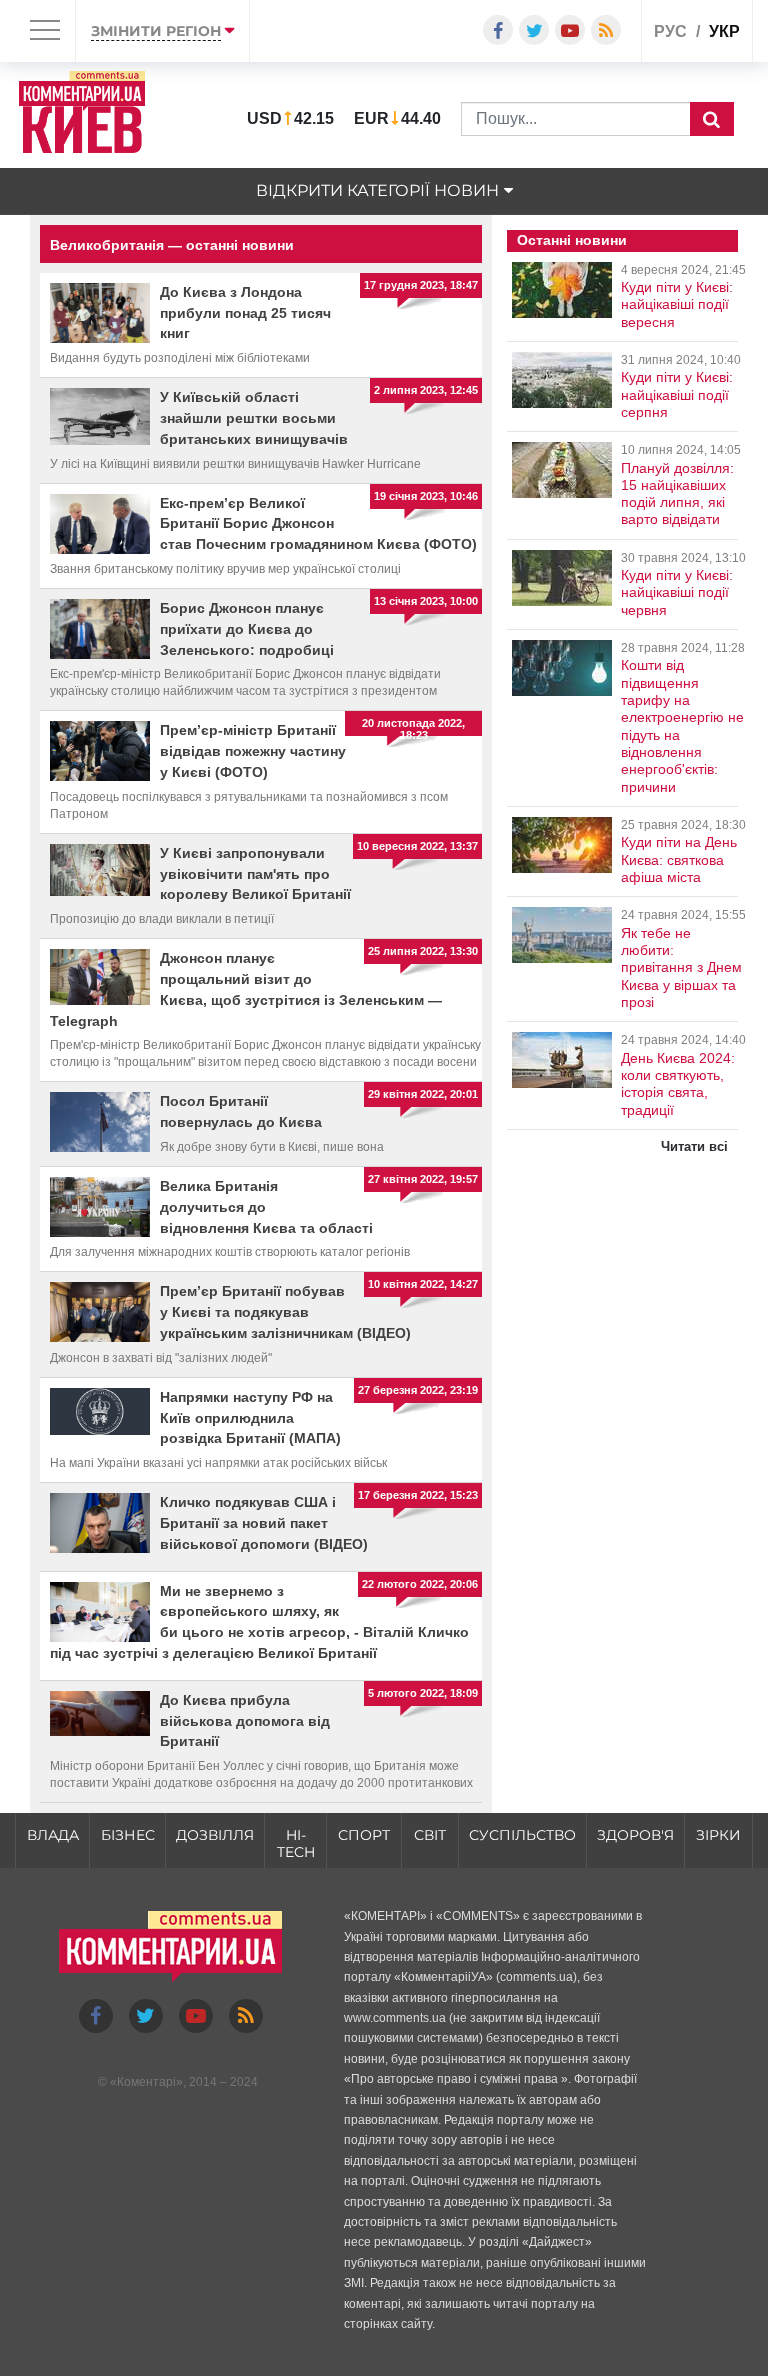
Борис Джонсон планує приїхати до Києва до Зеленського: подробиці (247, 629)
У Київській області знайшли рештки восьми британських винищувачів (254, 418)
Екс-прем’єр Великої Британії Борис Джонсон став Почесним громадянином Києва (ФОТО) (318, 524)
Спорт (364, 1835)
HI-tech (296, 1843)
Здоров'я (635, 1835)
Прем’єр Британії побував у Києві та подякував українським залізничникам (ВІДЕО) (285, 1312)
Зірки (718, 1835)
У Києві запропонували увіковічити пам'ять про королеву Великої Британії (255, 874)
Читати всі (694, 1146)
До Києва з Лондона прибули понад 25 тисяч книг (245, 313)
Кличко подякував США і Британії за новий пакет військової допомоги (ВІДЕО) (264, 1523)
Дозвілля (215, 1835)
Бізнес (128, 1835)
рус (670, 31)
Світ (430, 1835)
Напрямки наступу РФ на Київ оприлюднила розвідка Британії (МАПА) (250, 1418)
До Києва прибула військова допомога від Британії (245, 1721)
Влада (53, 1835)
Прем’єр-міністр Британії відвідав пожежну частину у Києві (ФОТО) (253, 751)
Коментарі (146, 2082)
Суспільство (522, 1835)
